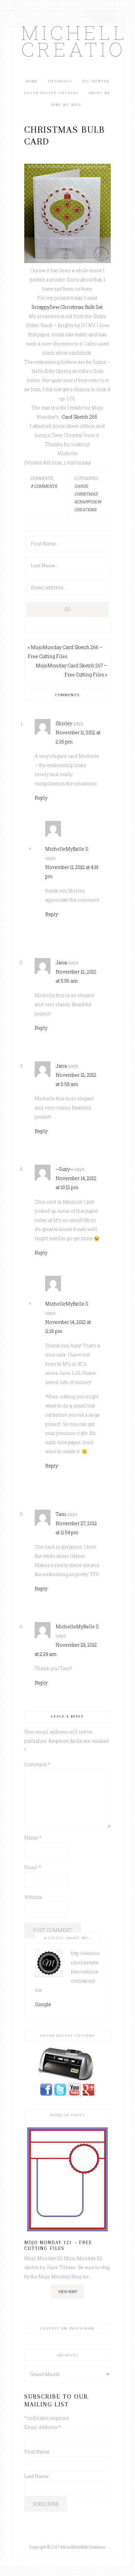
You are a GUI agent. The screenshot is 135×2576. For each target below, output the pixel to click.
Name (33, 1838)
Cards (81, 486)
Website (33, 1897)
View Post (67, 2292)
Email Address (43, 2427)
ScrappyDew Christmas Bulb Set (67, 307)
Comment (37, 1764)
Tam (61, 1514)
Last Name (36, 2476)
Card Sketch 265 (79, 417)
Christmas (86, 494)
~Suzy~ (64, 1169)
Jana (61, 963)
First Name (37, 2452)
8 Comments (44, 486)
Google (43, 2004)
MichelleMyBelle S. (67, 849)
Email (33, 1867)
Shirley (64, 723)
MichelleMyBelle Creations (67, 41)
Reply (41, 798)
